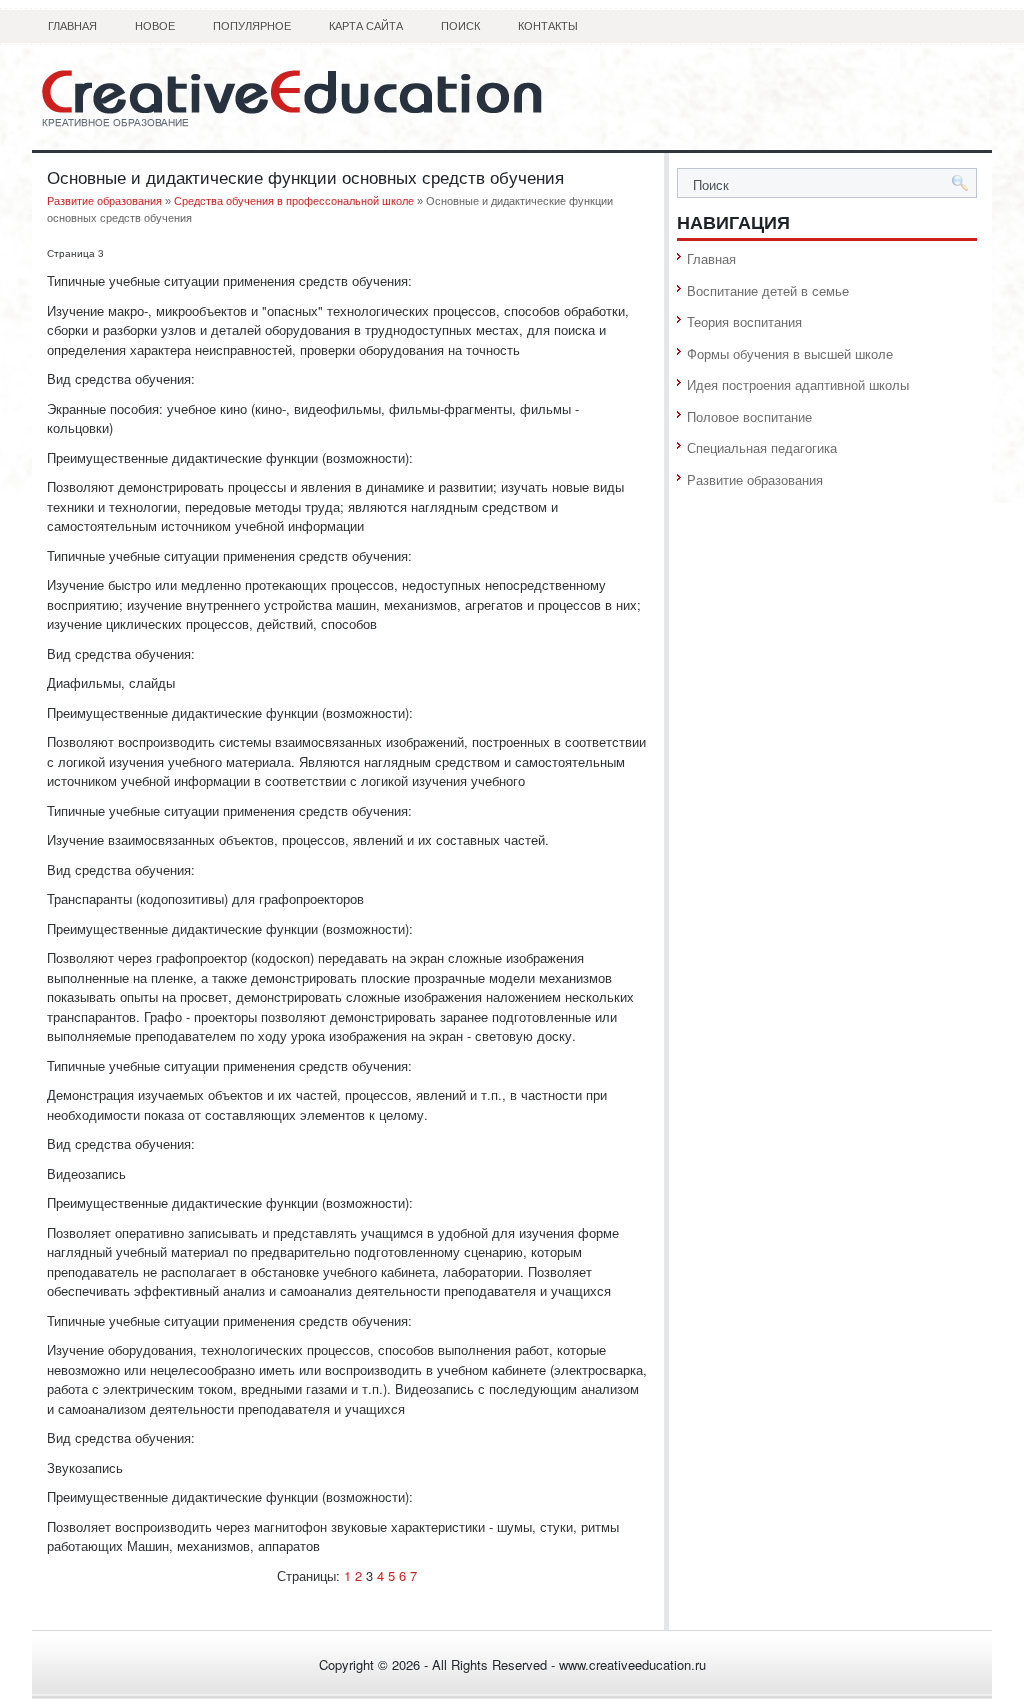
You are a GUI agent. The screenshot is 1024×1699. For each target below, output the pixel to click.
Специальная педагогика (762, 447)
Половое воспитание (749, 416)
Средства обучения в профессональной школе (294, 201)
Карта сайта (366, 26)
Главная (72, 26)
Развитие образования (104, 201)
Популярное (252, 26)
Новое (155, 26)
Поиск (460, 26)
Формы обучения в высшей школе (790, 353)
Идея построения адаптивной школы (798, 384)
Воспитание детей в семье (768, 290)
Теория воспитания (744, 321)
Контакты (548, 26)
